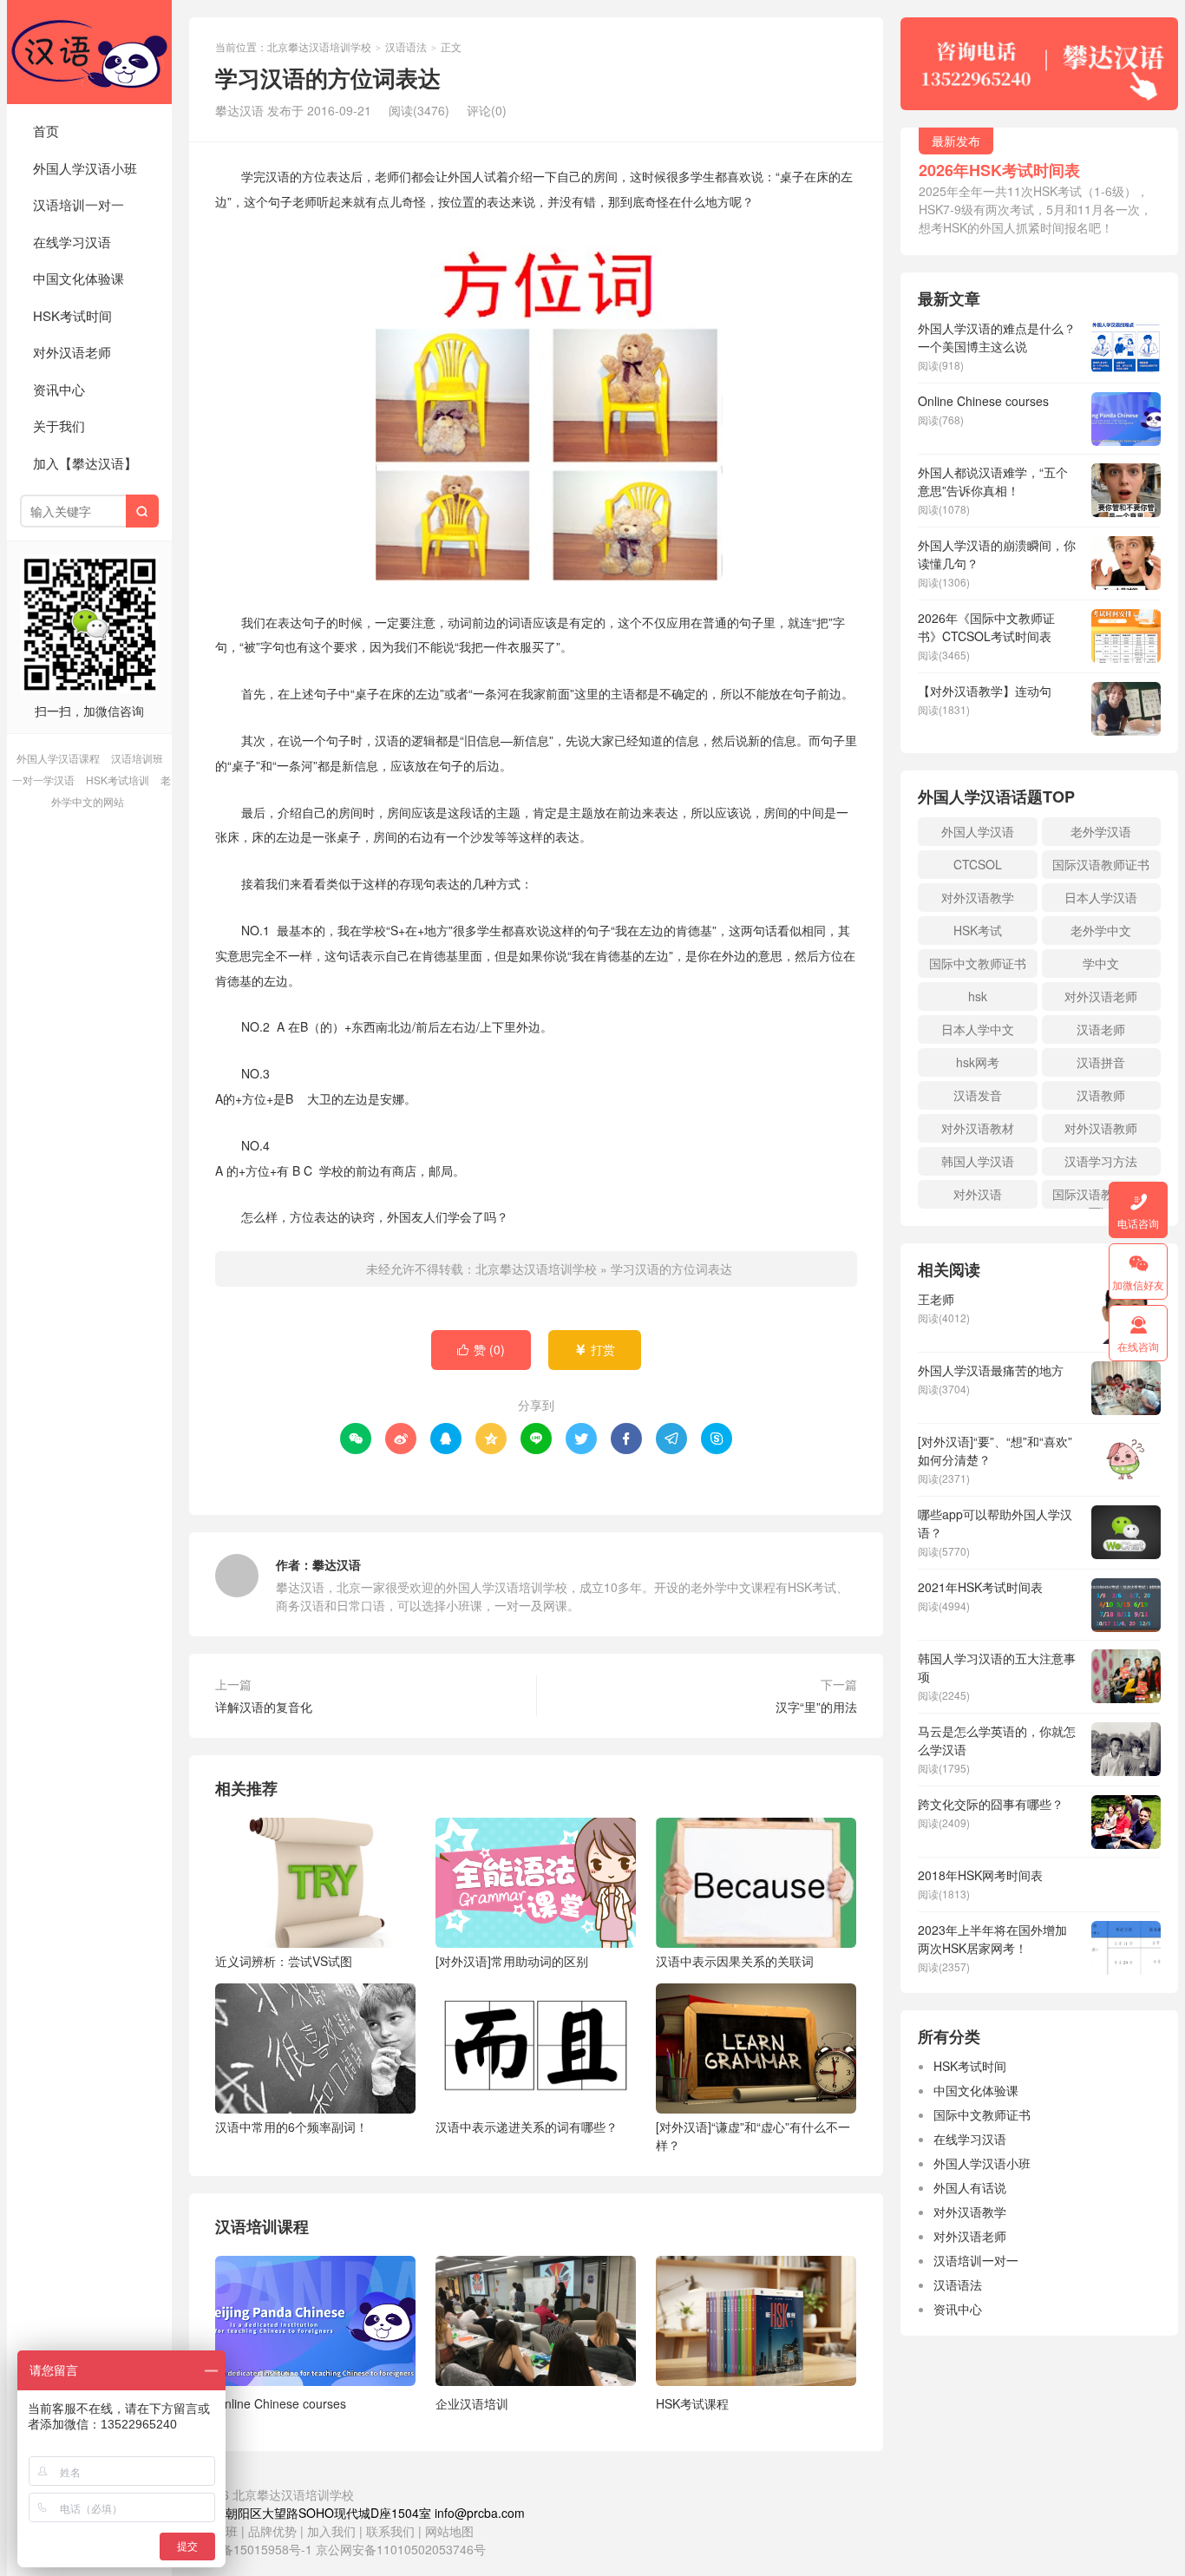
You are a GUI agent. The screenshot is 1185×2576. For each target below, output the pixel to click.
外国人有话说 (970, 2187)
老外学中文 (1101, 930)
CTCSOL (978, 864)
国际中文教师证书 (978, 963)
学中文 (1101, 963)
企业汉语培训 (472, 2403)
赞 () (481, 1349)
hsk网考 (978, 1062)
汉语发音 (978, 1095)
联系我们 (392, 2531)
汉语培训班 (137, 758)
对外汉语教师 (1101, 1128)
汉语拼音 (1101, 1062)
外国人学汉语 (978, 831)
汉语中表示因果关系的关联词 (735, 1961)
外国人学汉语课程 (58, 758)
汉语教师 (1101, 1095)
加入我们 (331, 2531)
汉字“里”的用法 (816, 1707)
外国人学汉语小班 (85, 168)
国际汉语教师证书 (1101, 864)
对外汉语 (978, 1194)
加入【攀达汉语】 (85, 463)
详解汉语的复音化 (264, 1707)
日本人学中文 (978, 1029)
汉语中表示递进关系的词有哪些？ (527, 2127)
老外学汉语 (1101, 831)
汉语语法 (406, 46)
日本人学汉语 (1101, 897)
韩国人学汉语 (978, 1161)
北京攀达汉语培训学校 (89, 52)
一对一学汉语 (43, 780)
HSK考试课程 (692, 2403)
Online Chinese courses (281, 2403)
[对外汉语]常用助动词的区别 (512, 1961)
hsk (978, 996)
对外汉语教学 (978, 897)
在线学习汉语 (72, 242)
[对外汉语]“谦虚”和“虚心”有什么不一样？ (753, 2136)
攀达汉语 (337, 1564)
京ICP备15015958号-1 (251, 2549)
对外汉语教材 (978, 1128)
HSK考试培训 (118, 780)
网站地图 (449, 2531)
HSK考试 (978, 930)
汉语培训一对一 (79, 204)
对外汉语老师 (72, 352)
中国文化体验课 (79, 278)
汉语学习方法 (1101, 1161)
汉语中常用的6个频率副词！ (291, 2127)
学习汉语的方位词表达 (671, 1268)
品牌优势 (272, 2531)
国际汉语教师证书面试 (1101, 1197)
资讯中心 (59, 389)
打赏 (595, 1349)
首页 (46, 131)
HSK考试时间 (72, 315)
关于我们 (59, 426)
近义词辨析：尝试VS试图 (284, 1961)
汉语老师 (1101, 1029)
